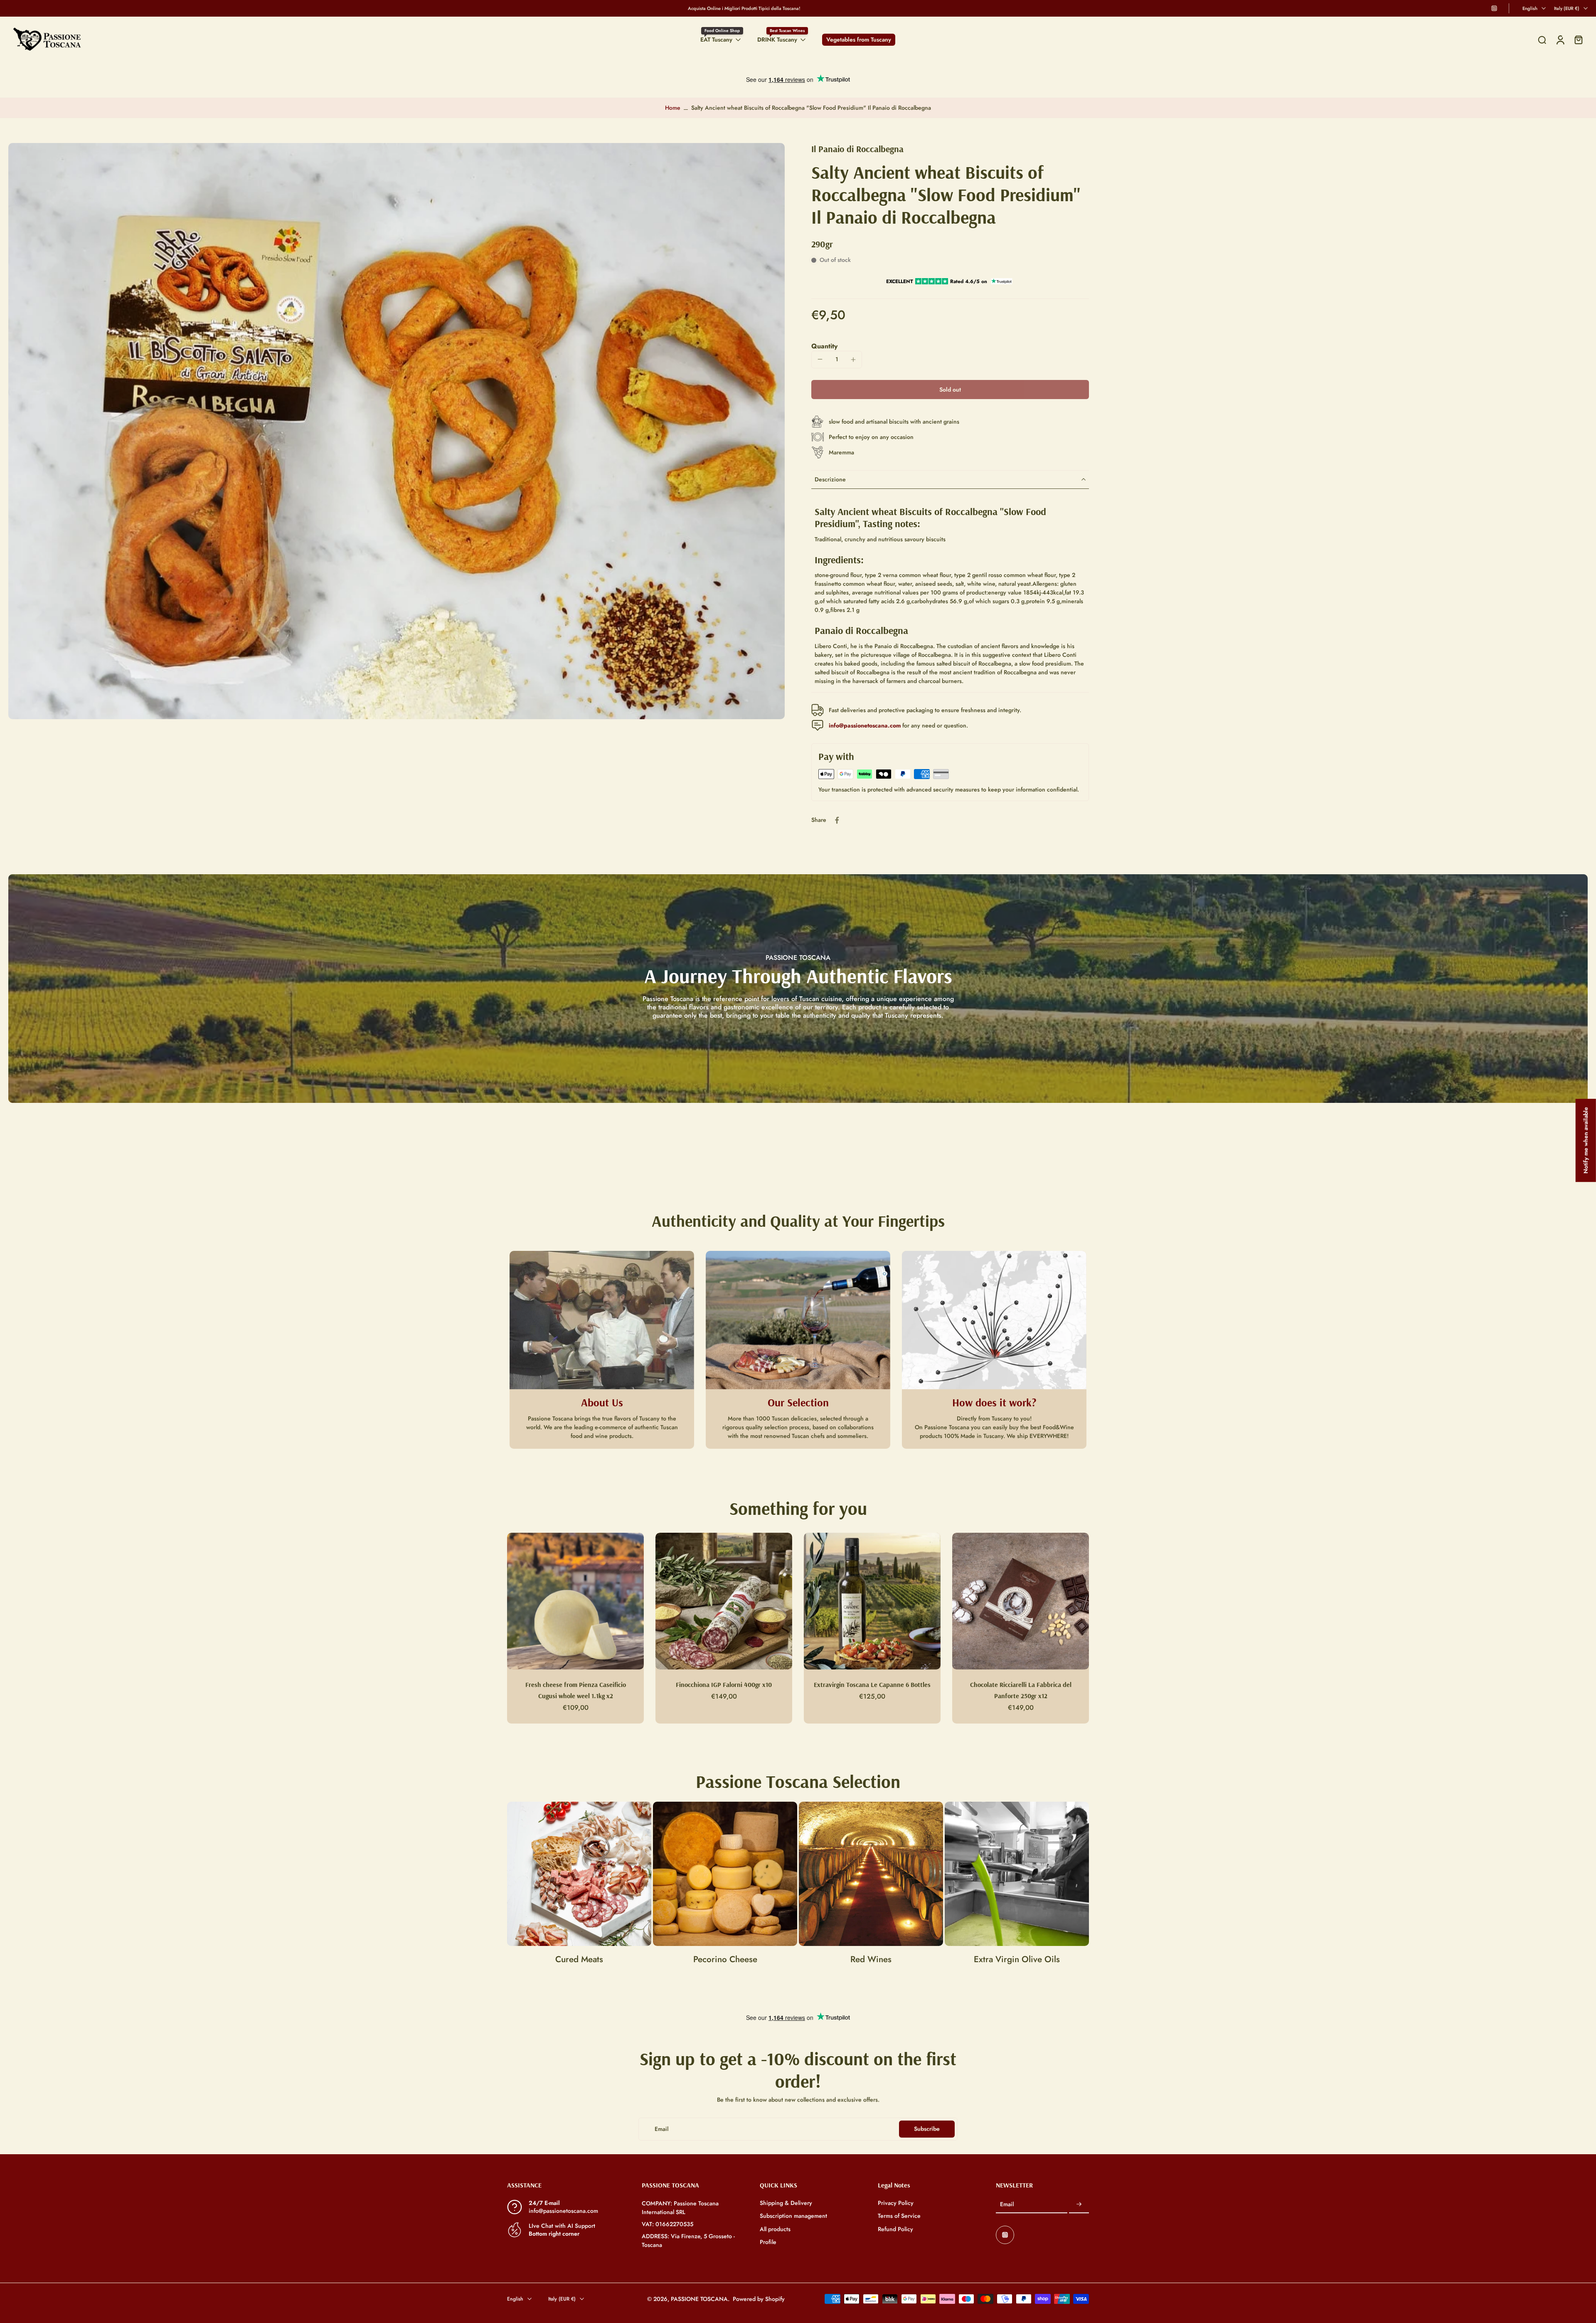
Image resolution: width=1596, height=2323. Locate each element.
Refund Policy (895, 2229)
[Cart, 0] (1579, 40)
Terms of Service (899, 2216)
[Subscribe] (1079, 2205)
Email (1007, 2204)
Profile (768, 2242)
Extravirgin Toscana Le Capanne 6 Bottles (872, 1684)
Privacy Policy (896, 2203)
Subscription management (793, 2216)
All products (775, 2229)
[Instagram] (1494, 8)
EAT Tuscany (716, 39)
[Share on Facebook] (837, 820)
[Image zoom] (397, 431)
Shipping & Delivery (786, 2203)
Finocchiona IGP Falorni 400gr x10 (724, 1684)
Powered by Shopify (759, 2298)
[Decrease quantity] (820, 359)
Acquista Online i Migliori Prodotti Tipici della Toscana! (744, 8)
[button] (950, 390)
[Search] (1542, 40)
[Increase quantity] (853, 360)
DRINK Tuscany (777, 39)
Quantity (824, 346)
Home (673, 108)
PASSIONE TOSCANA (699, 2298)
